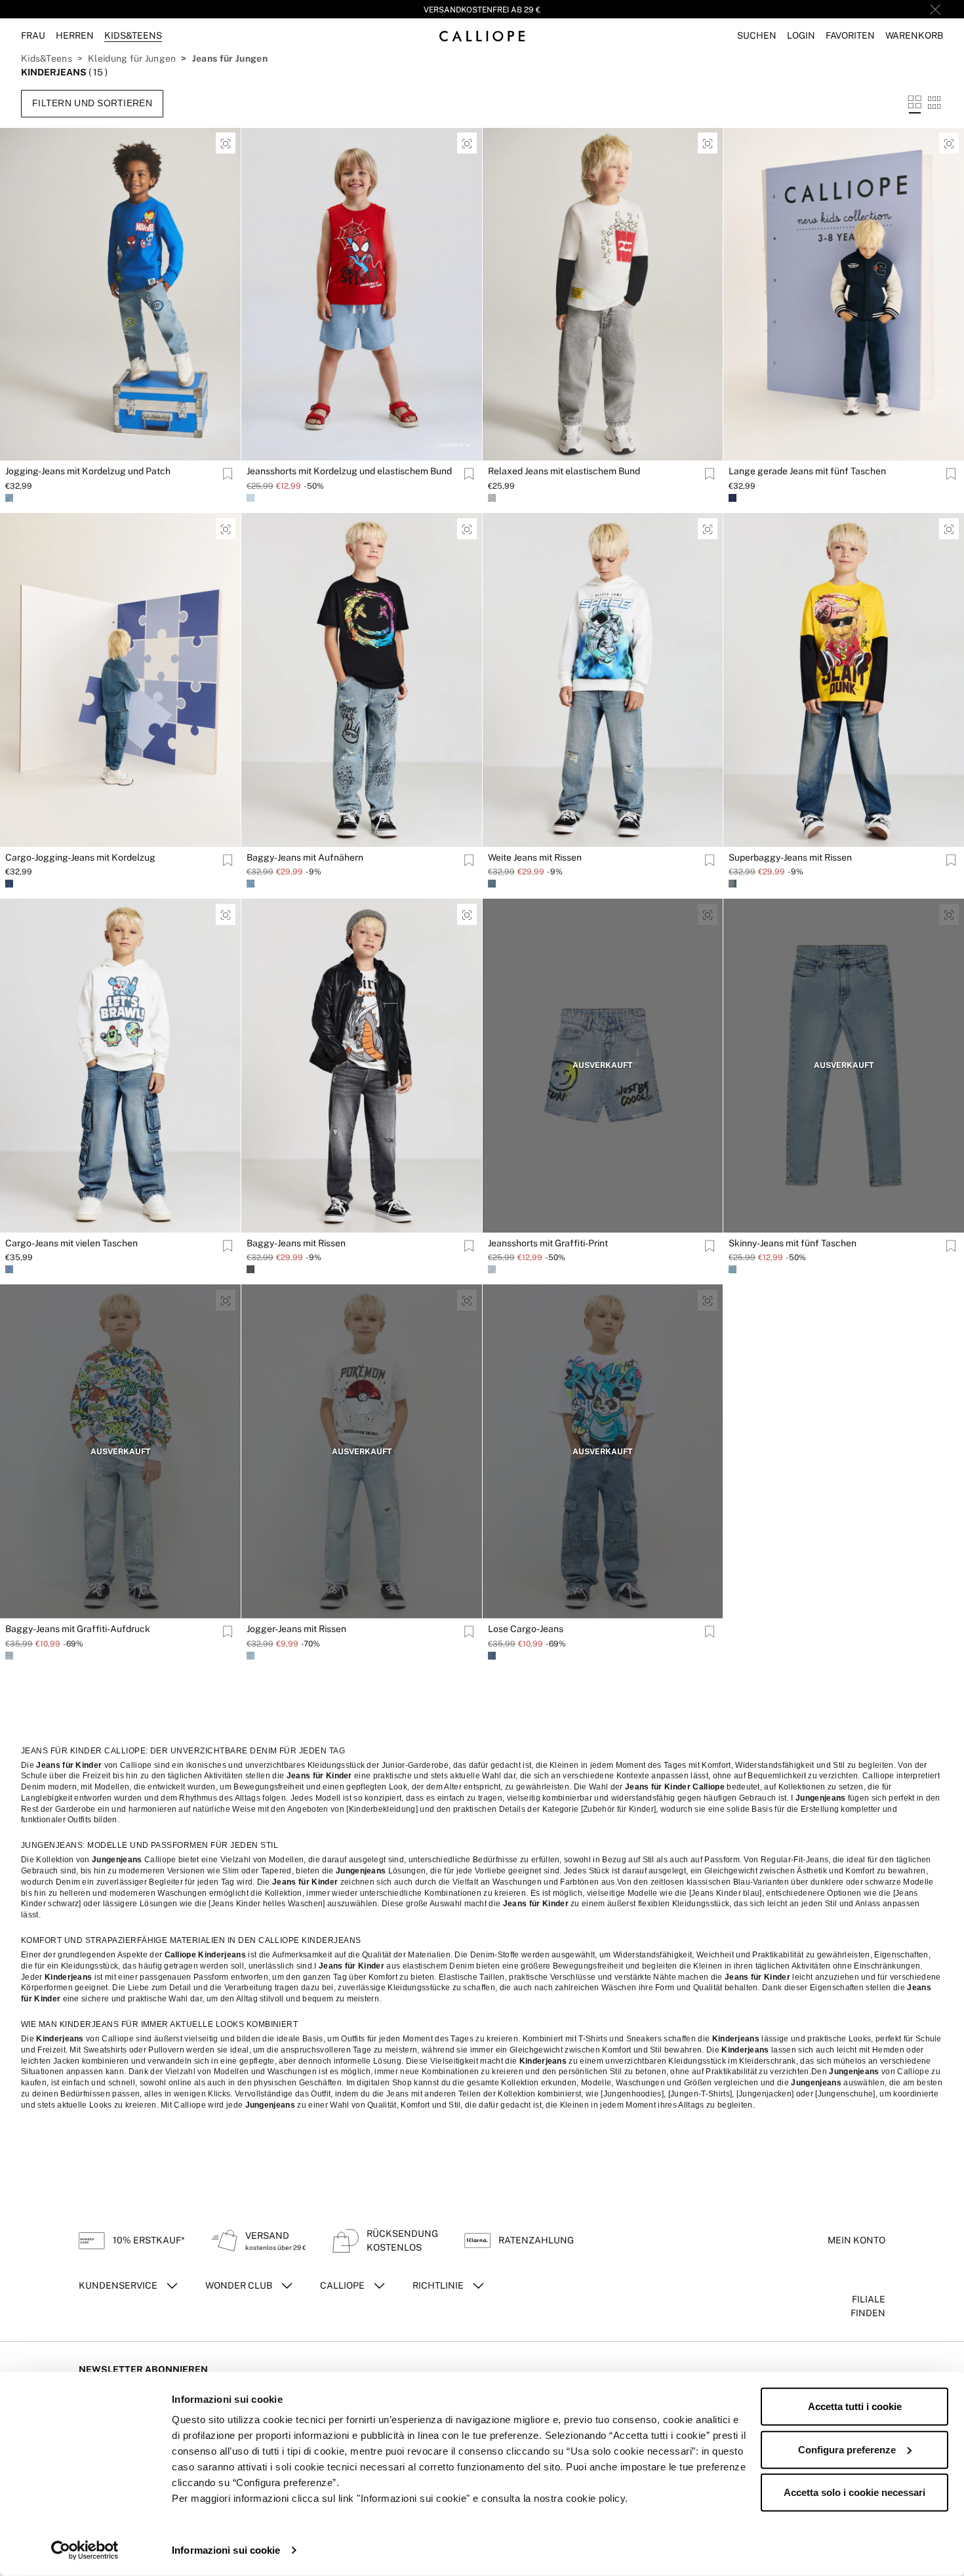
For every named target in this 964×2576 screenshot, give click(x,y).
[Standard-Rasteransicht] (915, 103)
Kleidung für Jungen (132, 58)
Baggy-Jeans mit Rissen (296, 1243)
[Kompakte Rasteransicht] (934, 103)
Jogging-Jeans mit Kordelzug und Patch (88, 471)
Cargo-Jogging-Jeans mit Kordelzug (80, 857)
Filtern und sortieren (92, 103)
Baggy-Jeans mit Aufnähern (305, 857)
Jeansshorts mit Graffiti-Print (548, 1243)
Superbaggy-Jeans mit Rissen (790, 857)
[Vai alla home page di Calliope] (482, 36)
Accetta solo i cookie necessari (854, 2492)
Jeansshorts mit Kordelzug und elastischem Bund (349, 471)
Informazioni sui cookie (226, 2550)
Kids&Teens (47, 58)
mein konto (856, 2240)
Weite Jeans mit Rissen (535, 857)
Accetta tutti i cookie (855, 2406)
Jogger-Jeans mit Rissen (296, 1629)
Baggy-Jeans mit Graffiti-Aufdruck (78, 1629)
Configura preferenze (847, 2449)
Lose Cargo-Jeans (526, 1629)
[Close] (935, 9)
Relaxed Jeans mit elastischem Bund (564, 471)
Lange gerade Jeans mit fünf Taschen (807, 471)
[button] (757, 36)
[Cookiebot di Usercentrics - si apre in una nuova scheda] (85, 2550)
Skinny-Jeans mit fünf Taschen (793, 1243)
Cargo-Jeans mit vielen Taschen (71, 1243)
